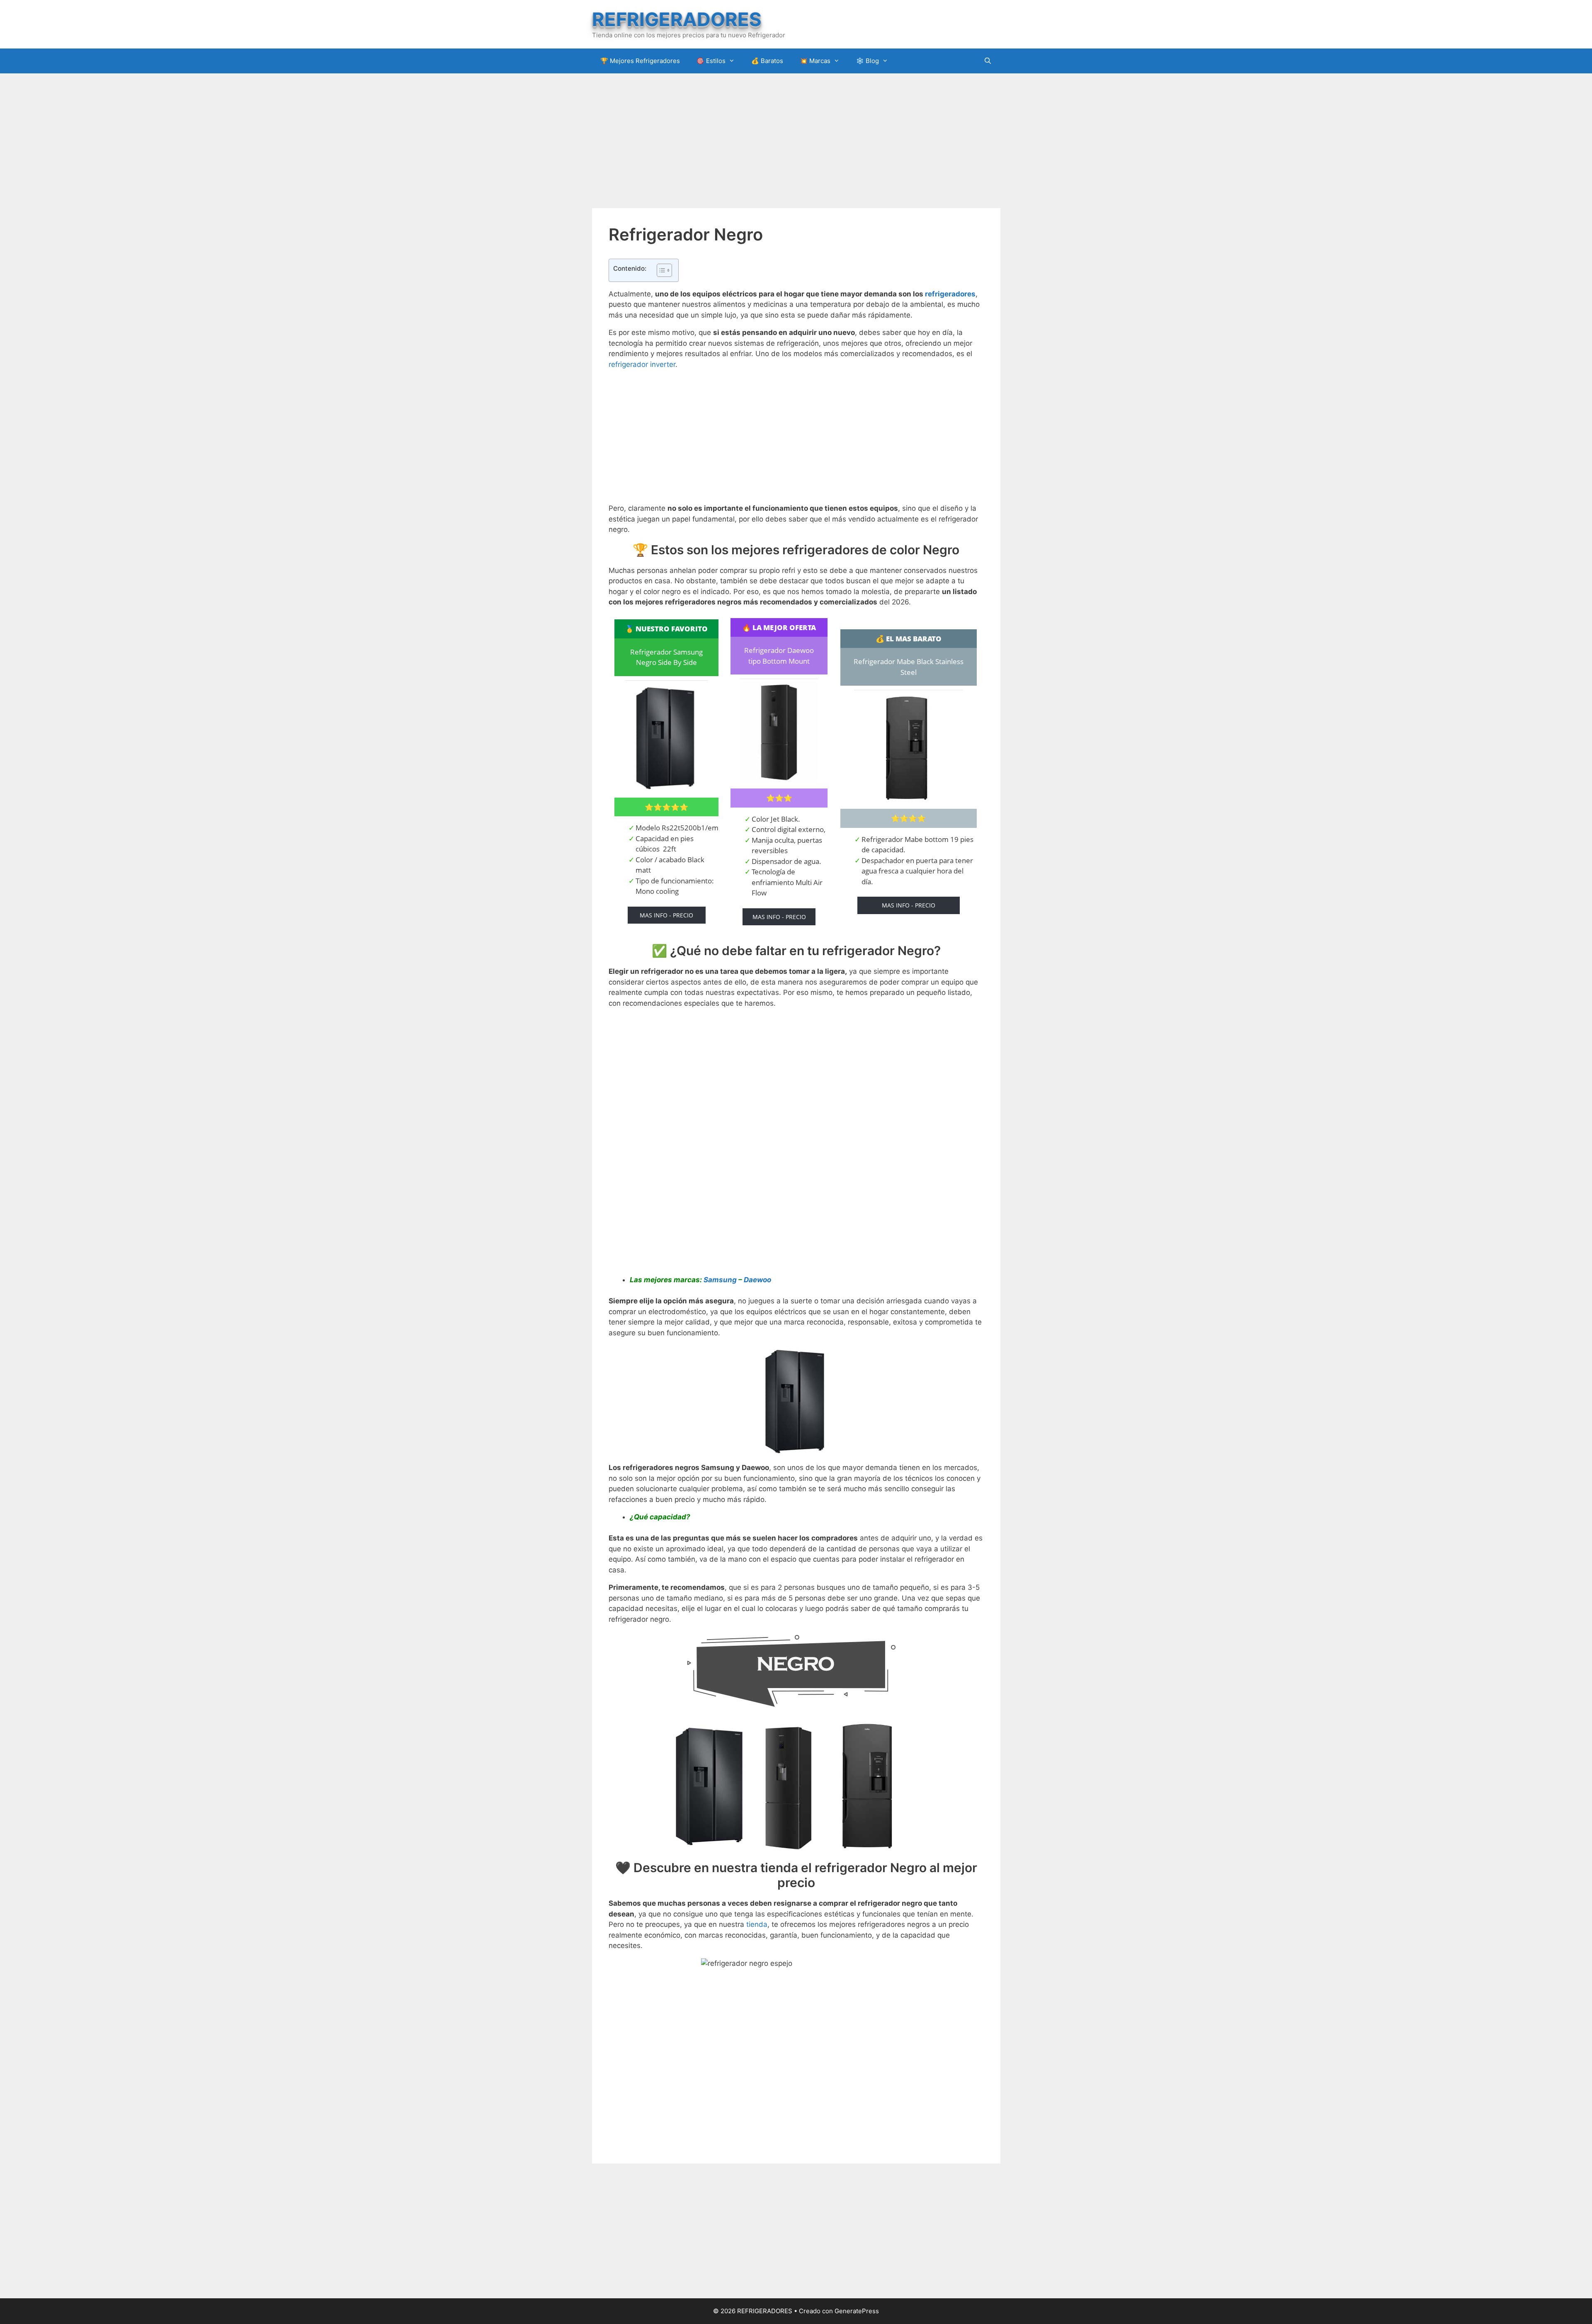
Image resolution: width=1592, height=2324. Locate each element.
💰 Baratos (767, 61)
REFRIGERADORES (677, 19)
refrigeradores (950, 294)
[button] (660, 270)
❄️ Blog (868, 61)
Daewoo (757, 1280)
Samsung (720, 1280)
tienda (757, 1924)
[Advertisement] (796, 140)
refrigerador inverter (642, 364)
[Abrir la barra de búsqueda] (988, 61)
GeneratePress (857, 2311)
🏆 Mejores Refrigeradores (640, 61)
